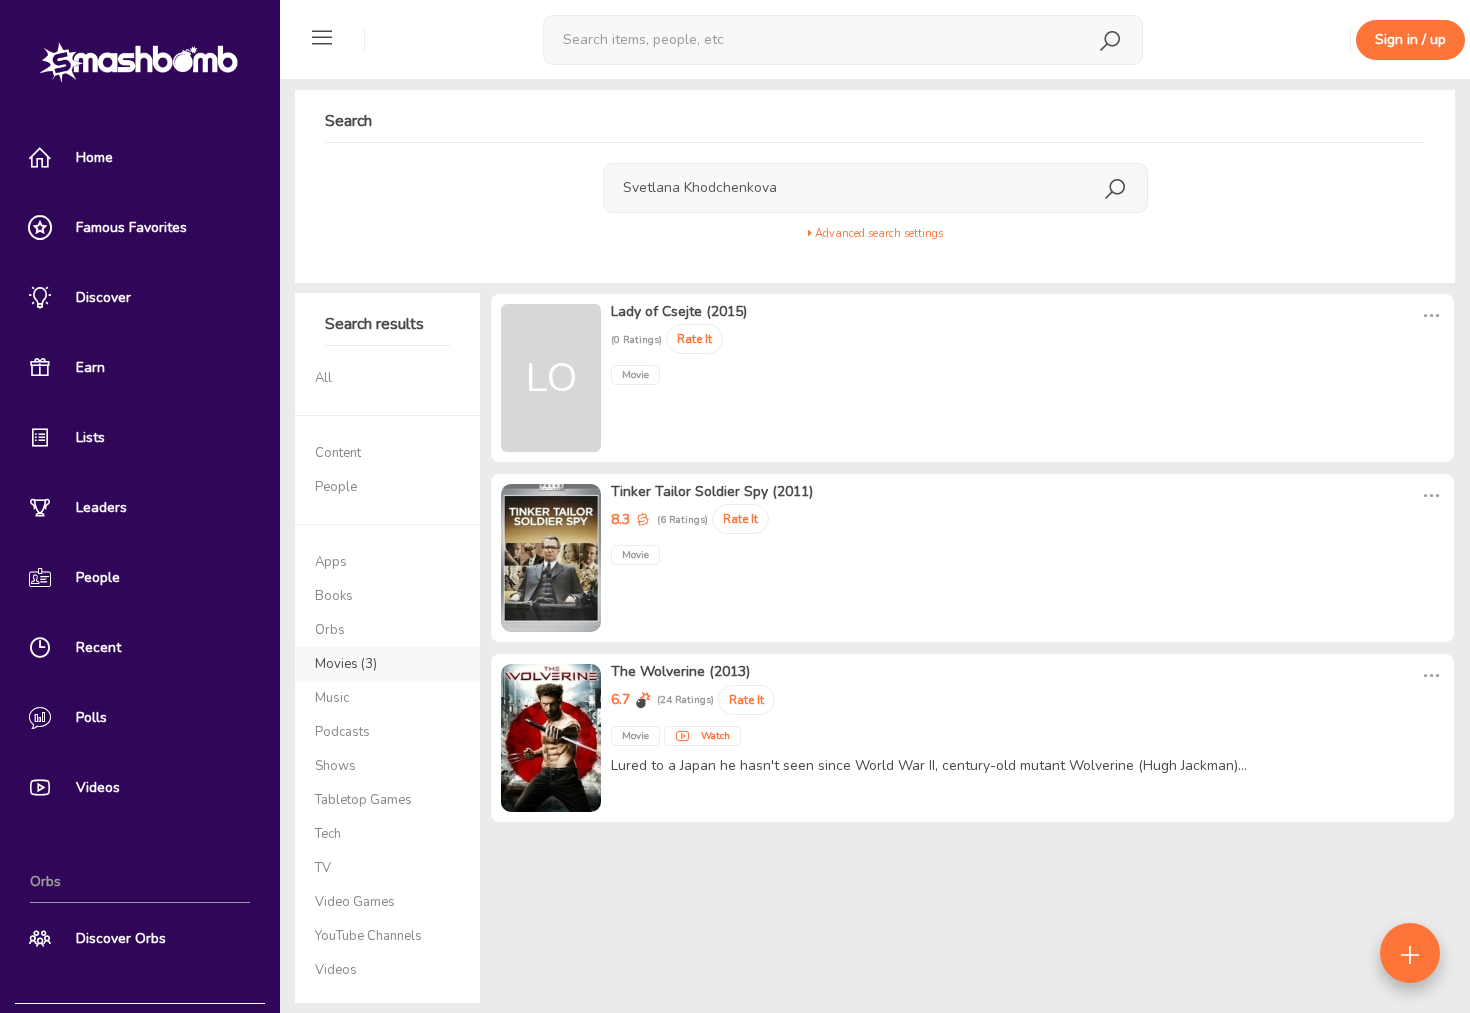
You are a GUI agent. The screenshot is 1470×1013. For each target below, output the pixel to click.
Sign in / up (1410, 39)
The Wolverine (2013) (680, 671)
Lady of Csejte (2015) (679, 311)
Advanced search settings (877, 233)
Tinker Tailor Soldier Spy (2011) (712, 491)
